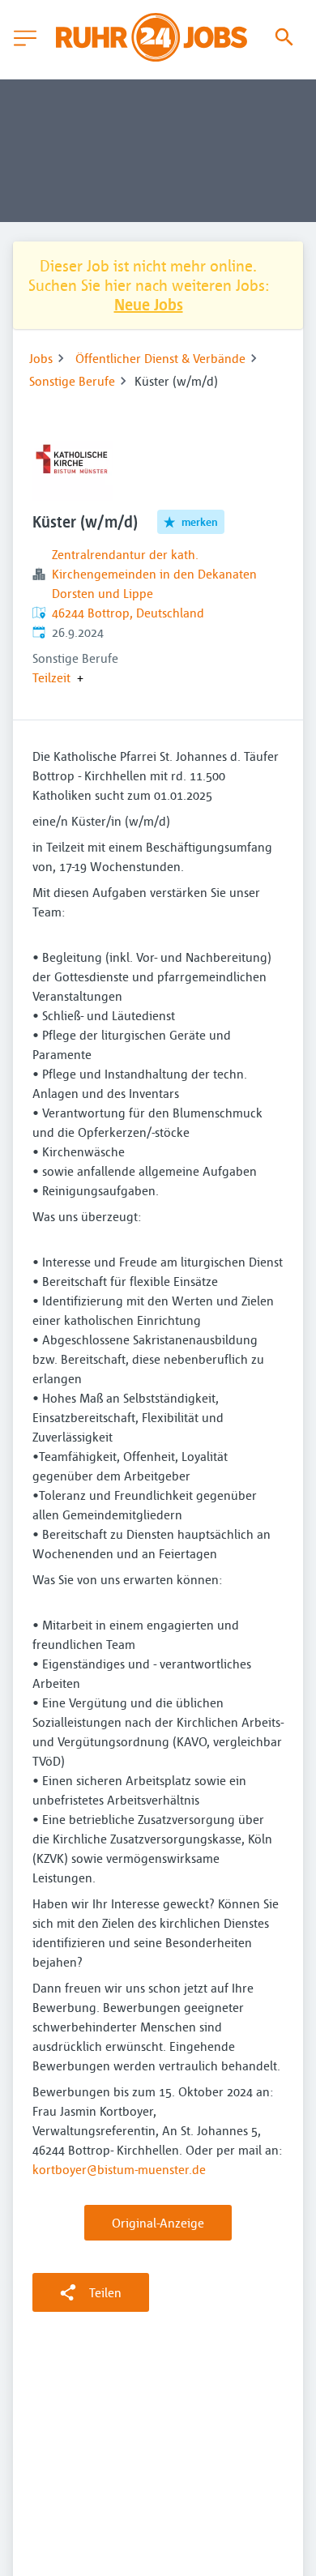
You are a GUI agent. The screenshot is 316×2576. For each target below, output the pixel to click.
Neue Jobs (149, 304)
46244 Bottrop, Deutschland (128, 613)
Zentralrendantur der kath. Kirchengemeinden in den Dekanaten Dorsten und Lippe (154, 574)
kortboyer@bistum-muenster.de (119, 2169)
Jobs (41, 358)
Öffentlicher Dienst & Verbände (160, 358)
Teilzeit (51, 677)
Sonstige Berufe (72, 381)
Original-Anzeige (158, 2223)
